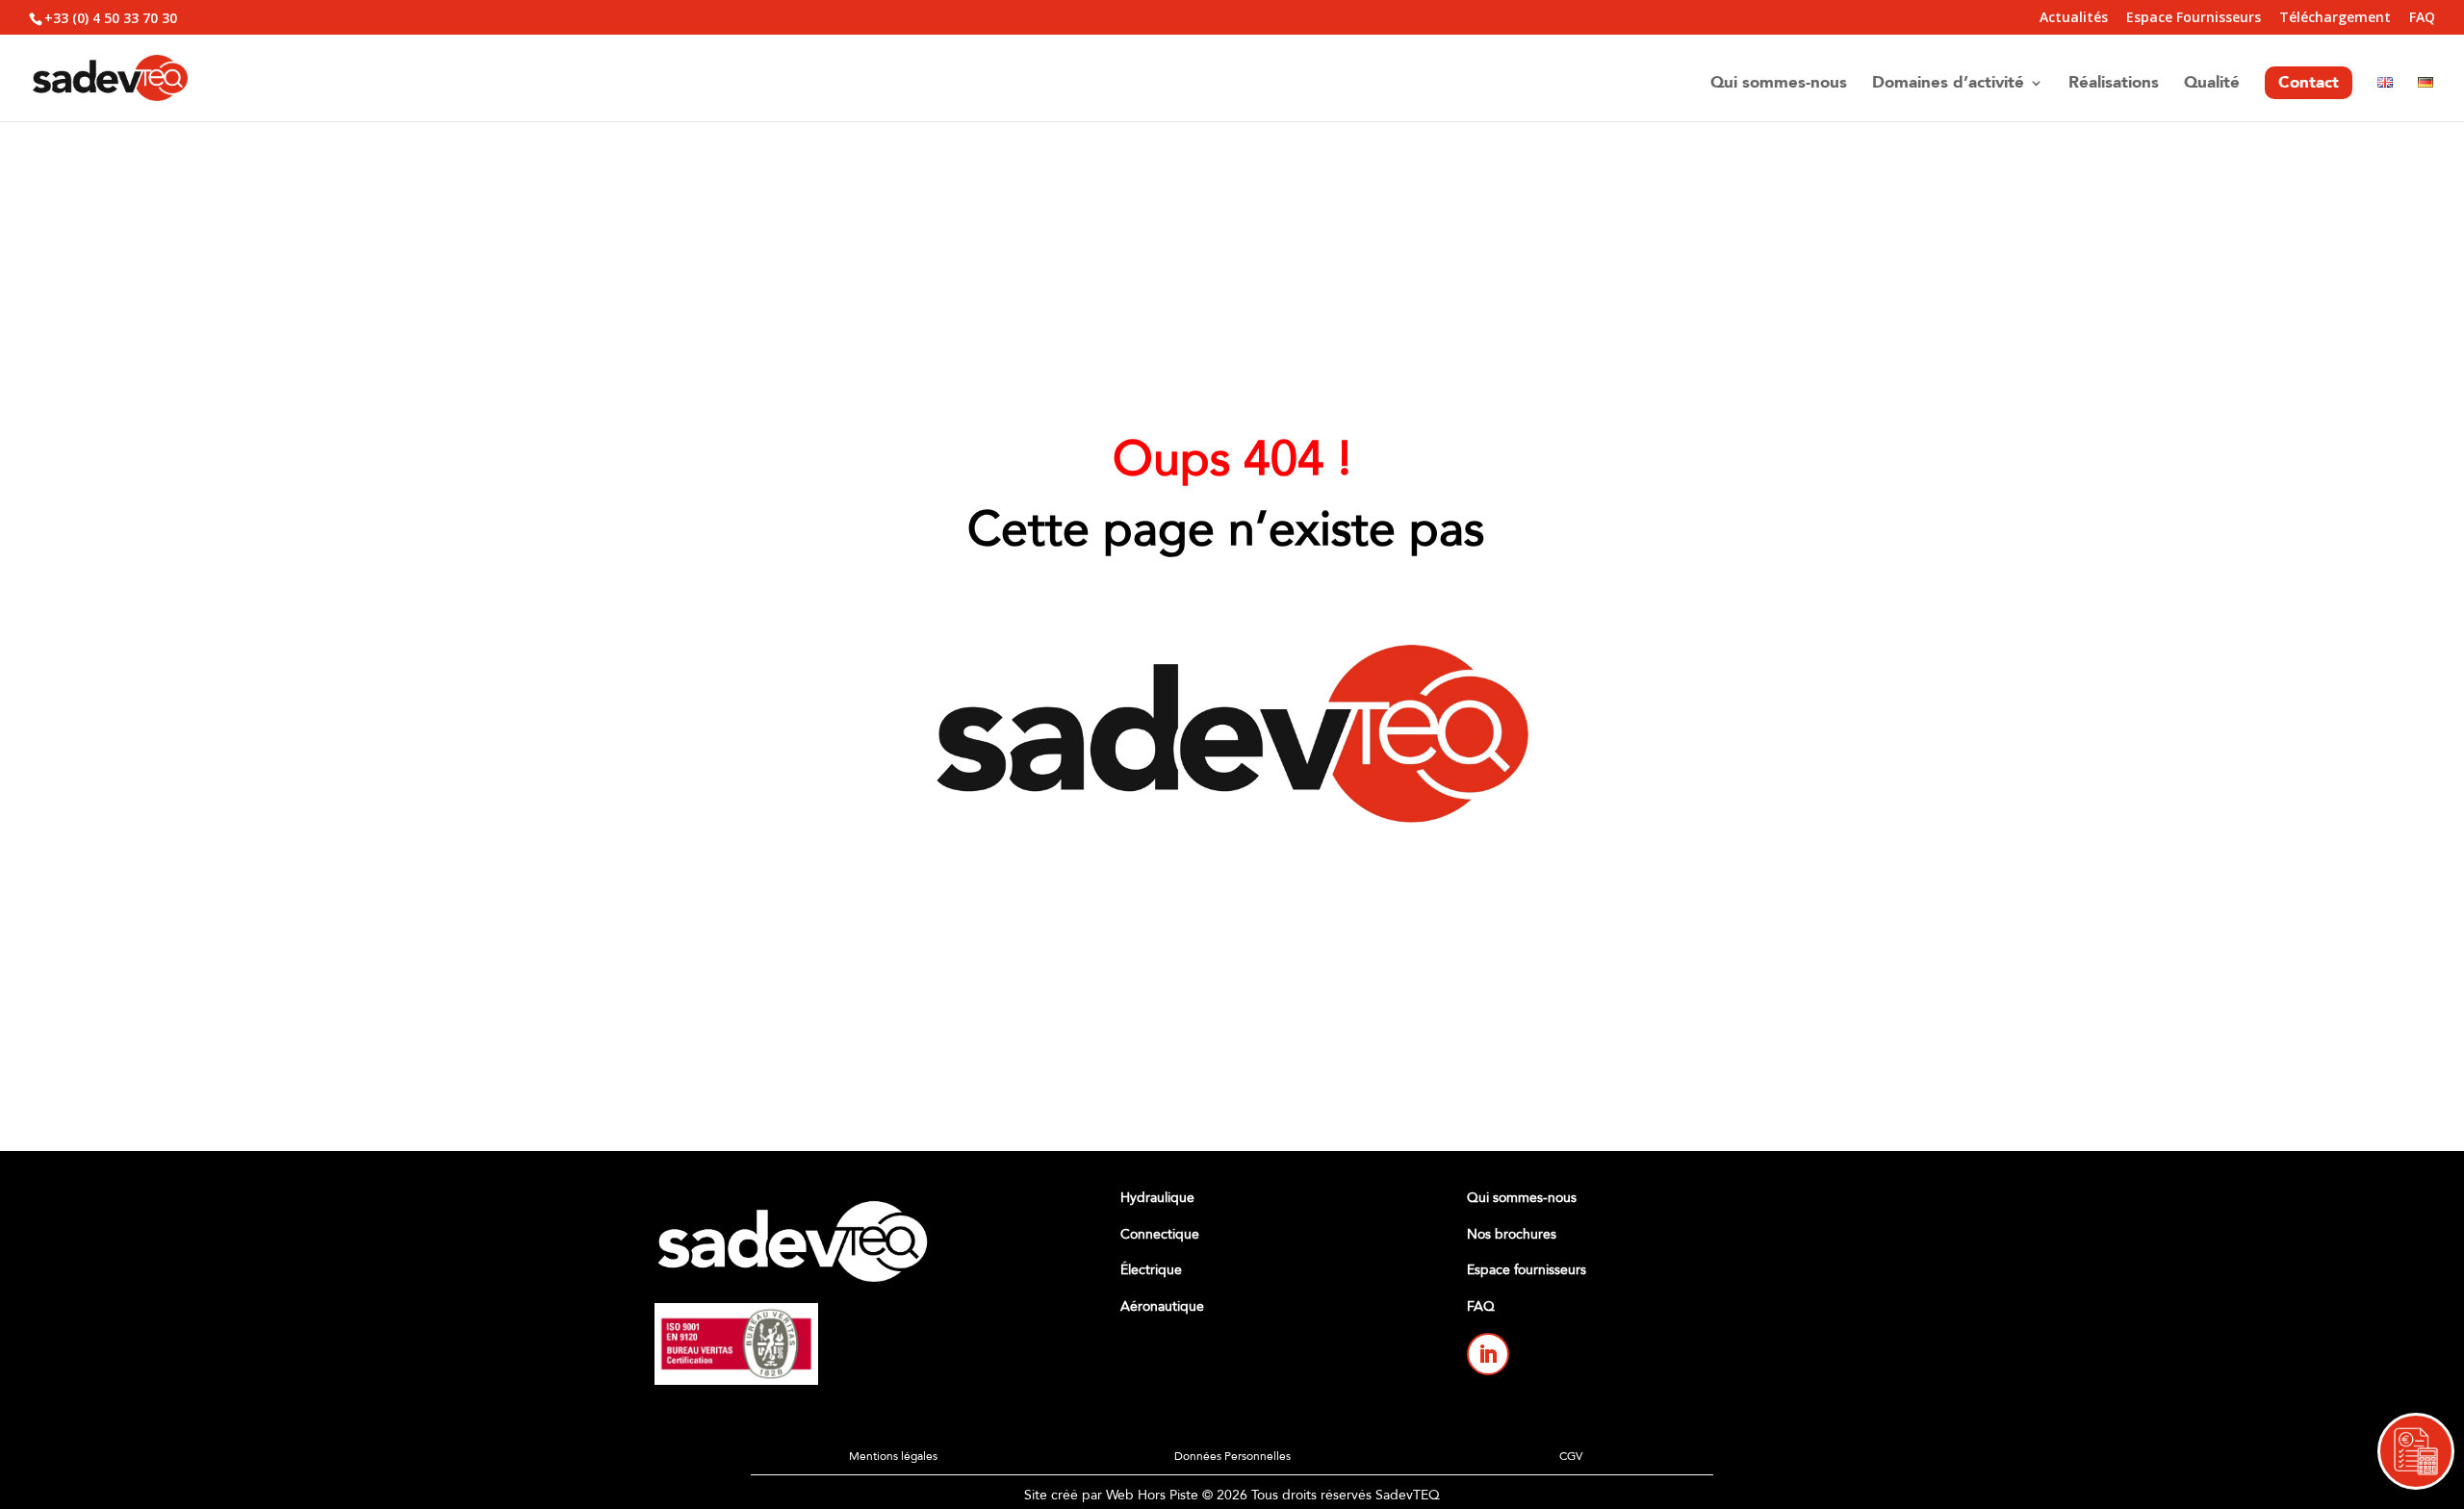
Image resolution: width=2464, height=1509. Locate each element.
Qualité (2212, 85)
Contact (2309, 82)
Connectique (1160, 1234)
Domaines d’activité (1948, 85)
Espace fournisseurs (1527, 1270)
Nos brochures (1512, 1234)
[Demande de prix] (2416, 1451)
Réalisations (2114, 85)
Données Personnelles (1232, 1456)
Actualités (2074, 18)
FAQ (2422, 18)
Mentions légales (893, 1456)
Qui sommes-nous (1779, 85)
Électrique (1151, 1270)
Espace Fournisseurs (2194, 18)
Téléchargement (2335, 18)
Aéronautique (1162, 1306)
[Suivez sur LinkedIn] (1488, 1354)
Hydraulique (1157, 1198)
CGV (1571, 1456)
